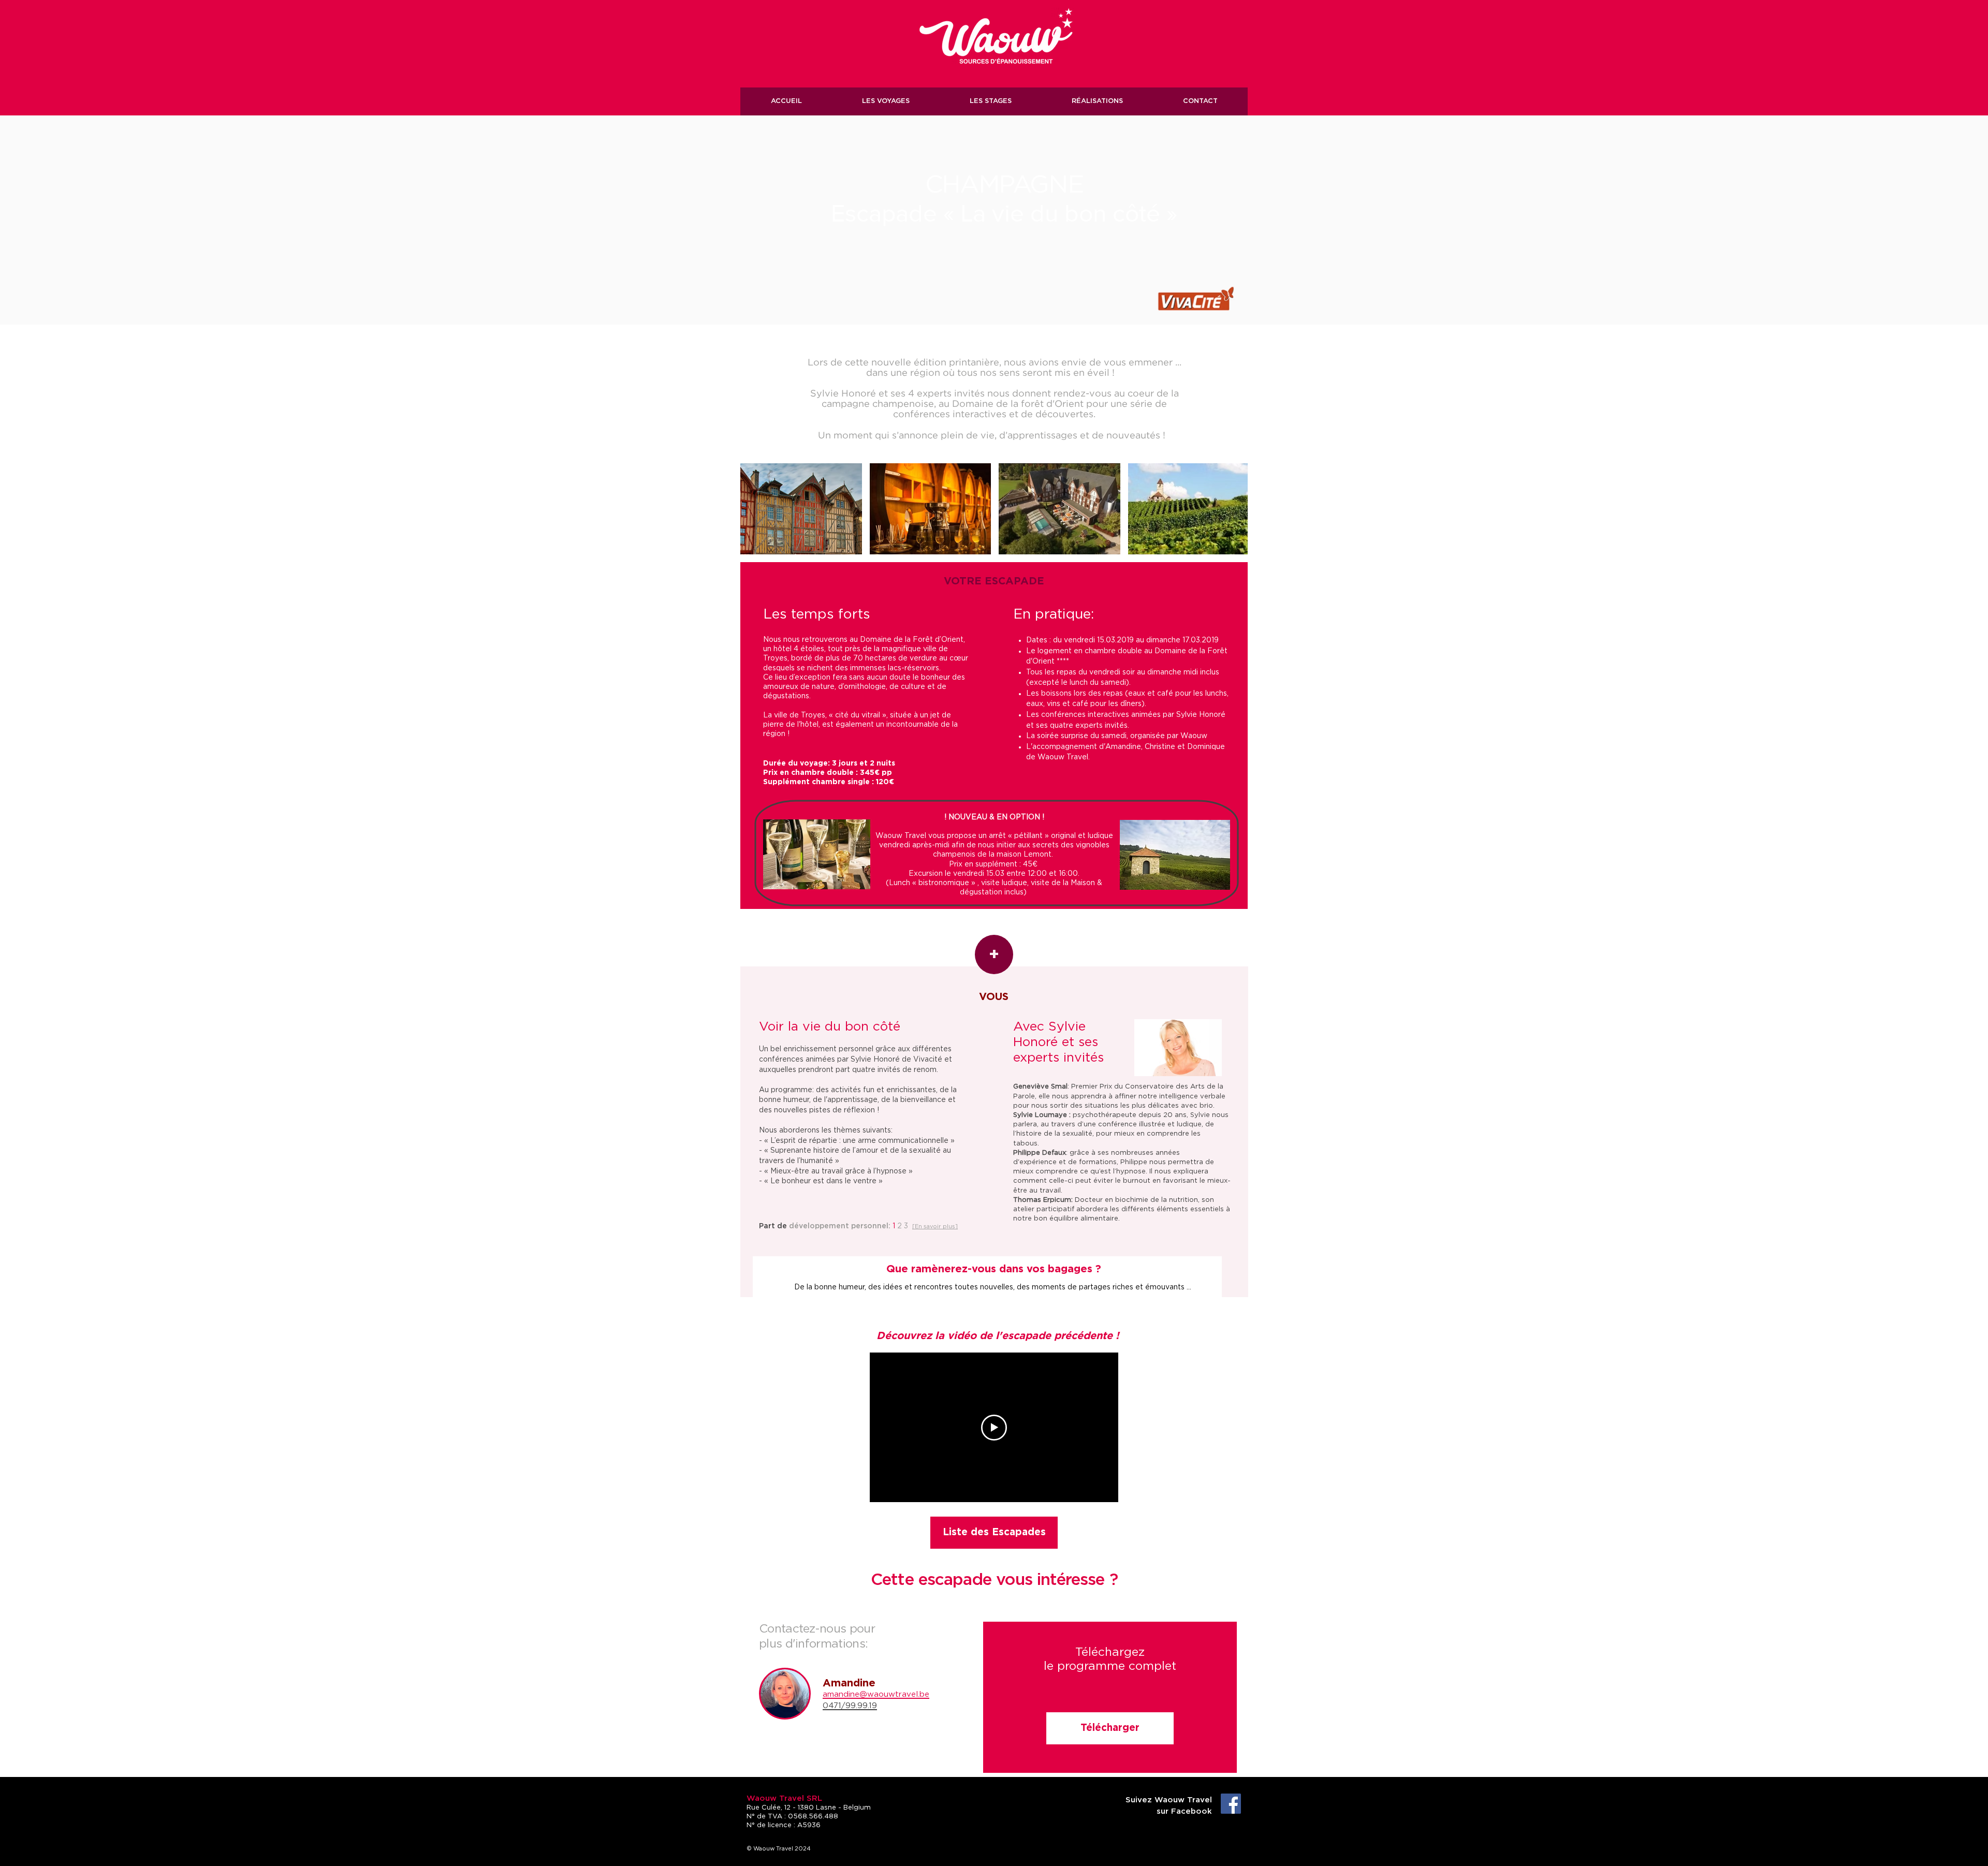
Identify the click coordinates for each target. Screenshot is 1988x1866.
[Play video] (994, 1428)
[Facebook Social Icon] (1231, 1804)
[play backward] (753, 509)
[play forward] (1235, 509)
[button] (801, 509)
